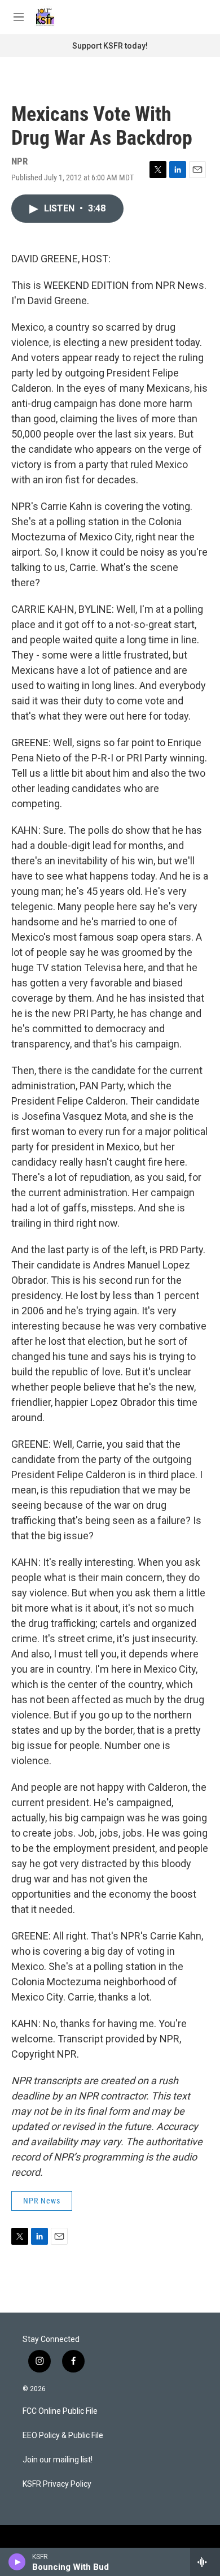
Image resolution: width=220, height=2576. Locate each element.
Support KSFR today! (110, 46)
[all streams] (205, 2562)
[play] (17, 2562)
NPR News (42, 2201)
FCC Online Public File (60, 2411)
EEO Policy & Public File (63, 2436)
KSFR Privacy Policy (57, 2484)
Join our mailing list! (58, 2460)
